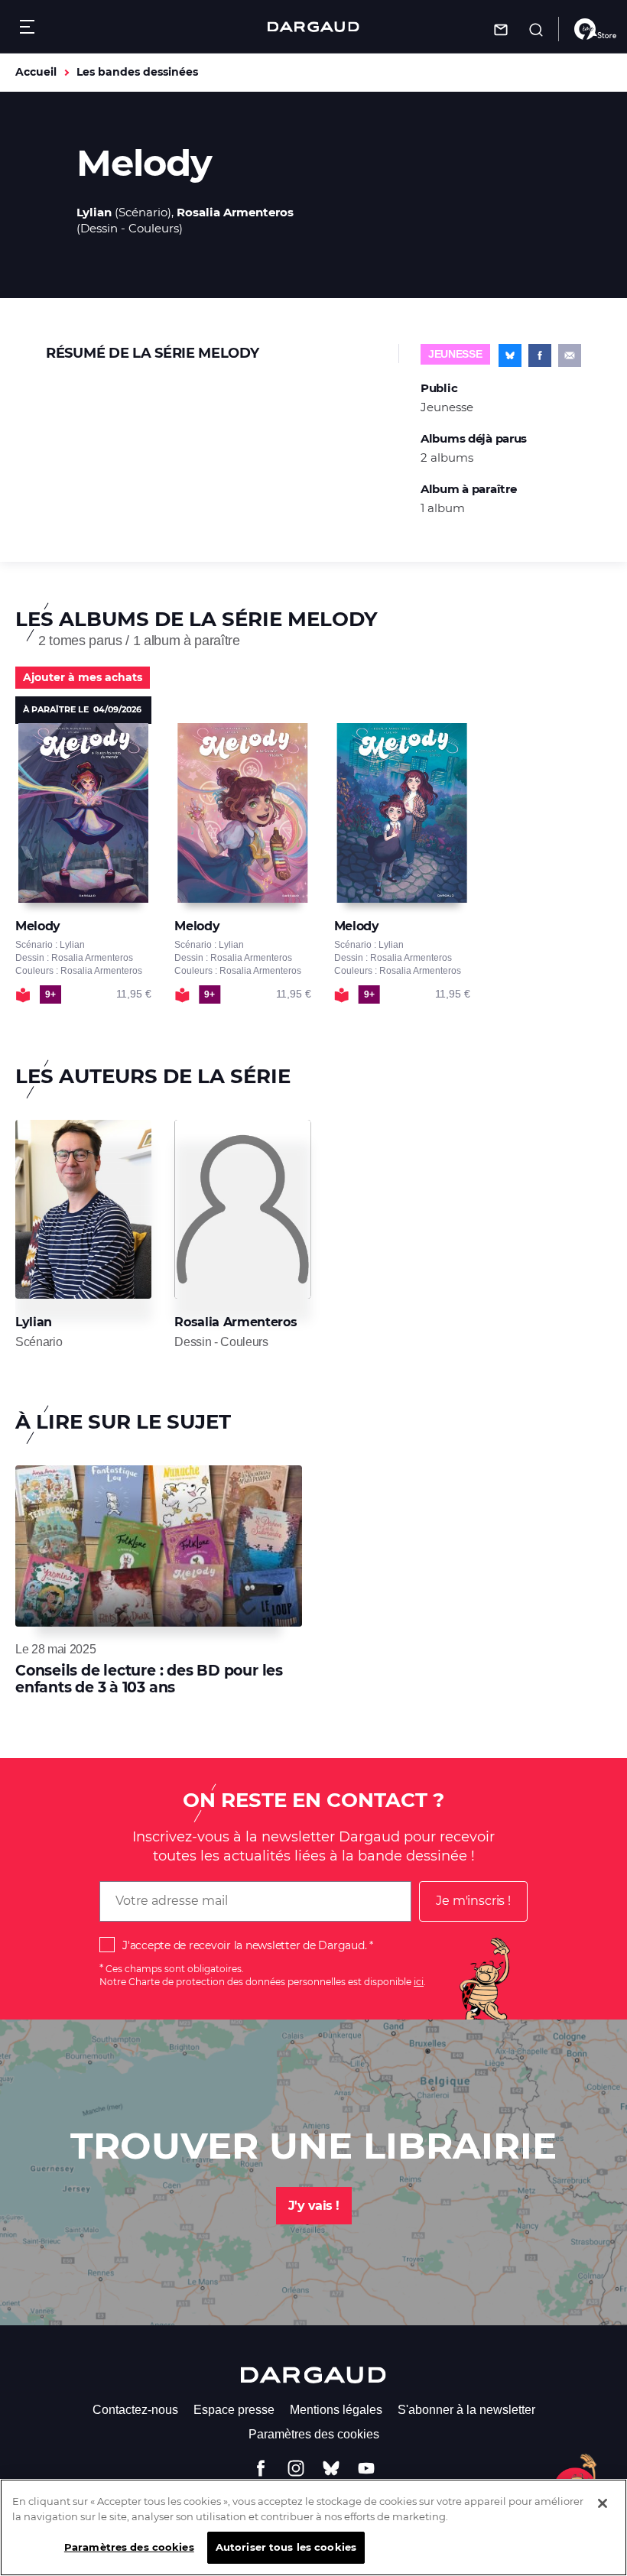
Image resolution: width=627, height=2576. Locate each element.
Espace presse (234, 2410)
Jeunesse (455, 354)
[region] (313, 2527)
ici (419, 1982)
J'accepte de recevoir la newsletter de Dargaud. (244, 1945)
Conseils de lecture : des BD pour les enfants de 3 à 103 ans (149, 1679)
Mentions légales (336, 2410)
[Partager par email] (570, 355)
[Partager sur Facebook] (540, 355)
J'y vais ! (314, 2206)
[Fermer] (603, 2503)
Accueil (36, 72)
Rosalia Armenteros (235, 212)
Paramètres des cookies (314, 2434)
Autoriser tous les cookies (286, 2547)
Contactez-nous (135, 2410)
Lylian (94, 212)
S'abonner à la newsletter (466, 2410)
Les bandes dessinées (137, 72)
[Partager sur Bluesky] (510, 355)
